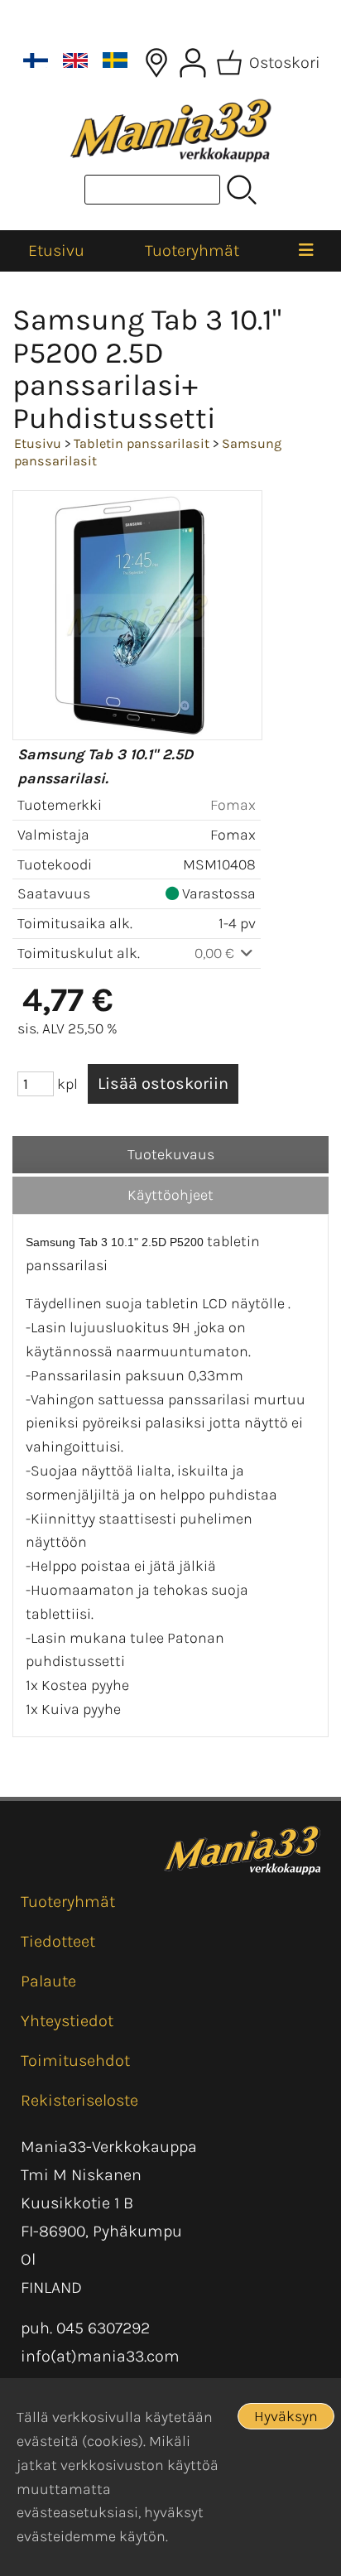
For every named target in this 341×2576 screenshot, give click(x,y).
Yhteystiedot (67, 2021)
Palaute (48, 1981)
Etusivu (56, 250)
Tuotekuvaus (171, 1154)
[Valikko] (306, 251)
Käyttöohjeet (170, 1195)
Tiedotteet (58, 1941)
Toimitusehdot (75, 2061)
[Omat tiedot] (193, 63)
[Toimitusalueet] (156, 63)
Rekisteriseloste (79, 2100)
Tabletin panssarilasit (142, 443)
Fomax (233, 805)
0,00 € (216, 953)
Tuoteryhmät (192, 250)
